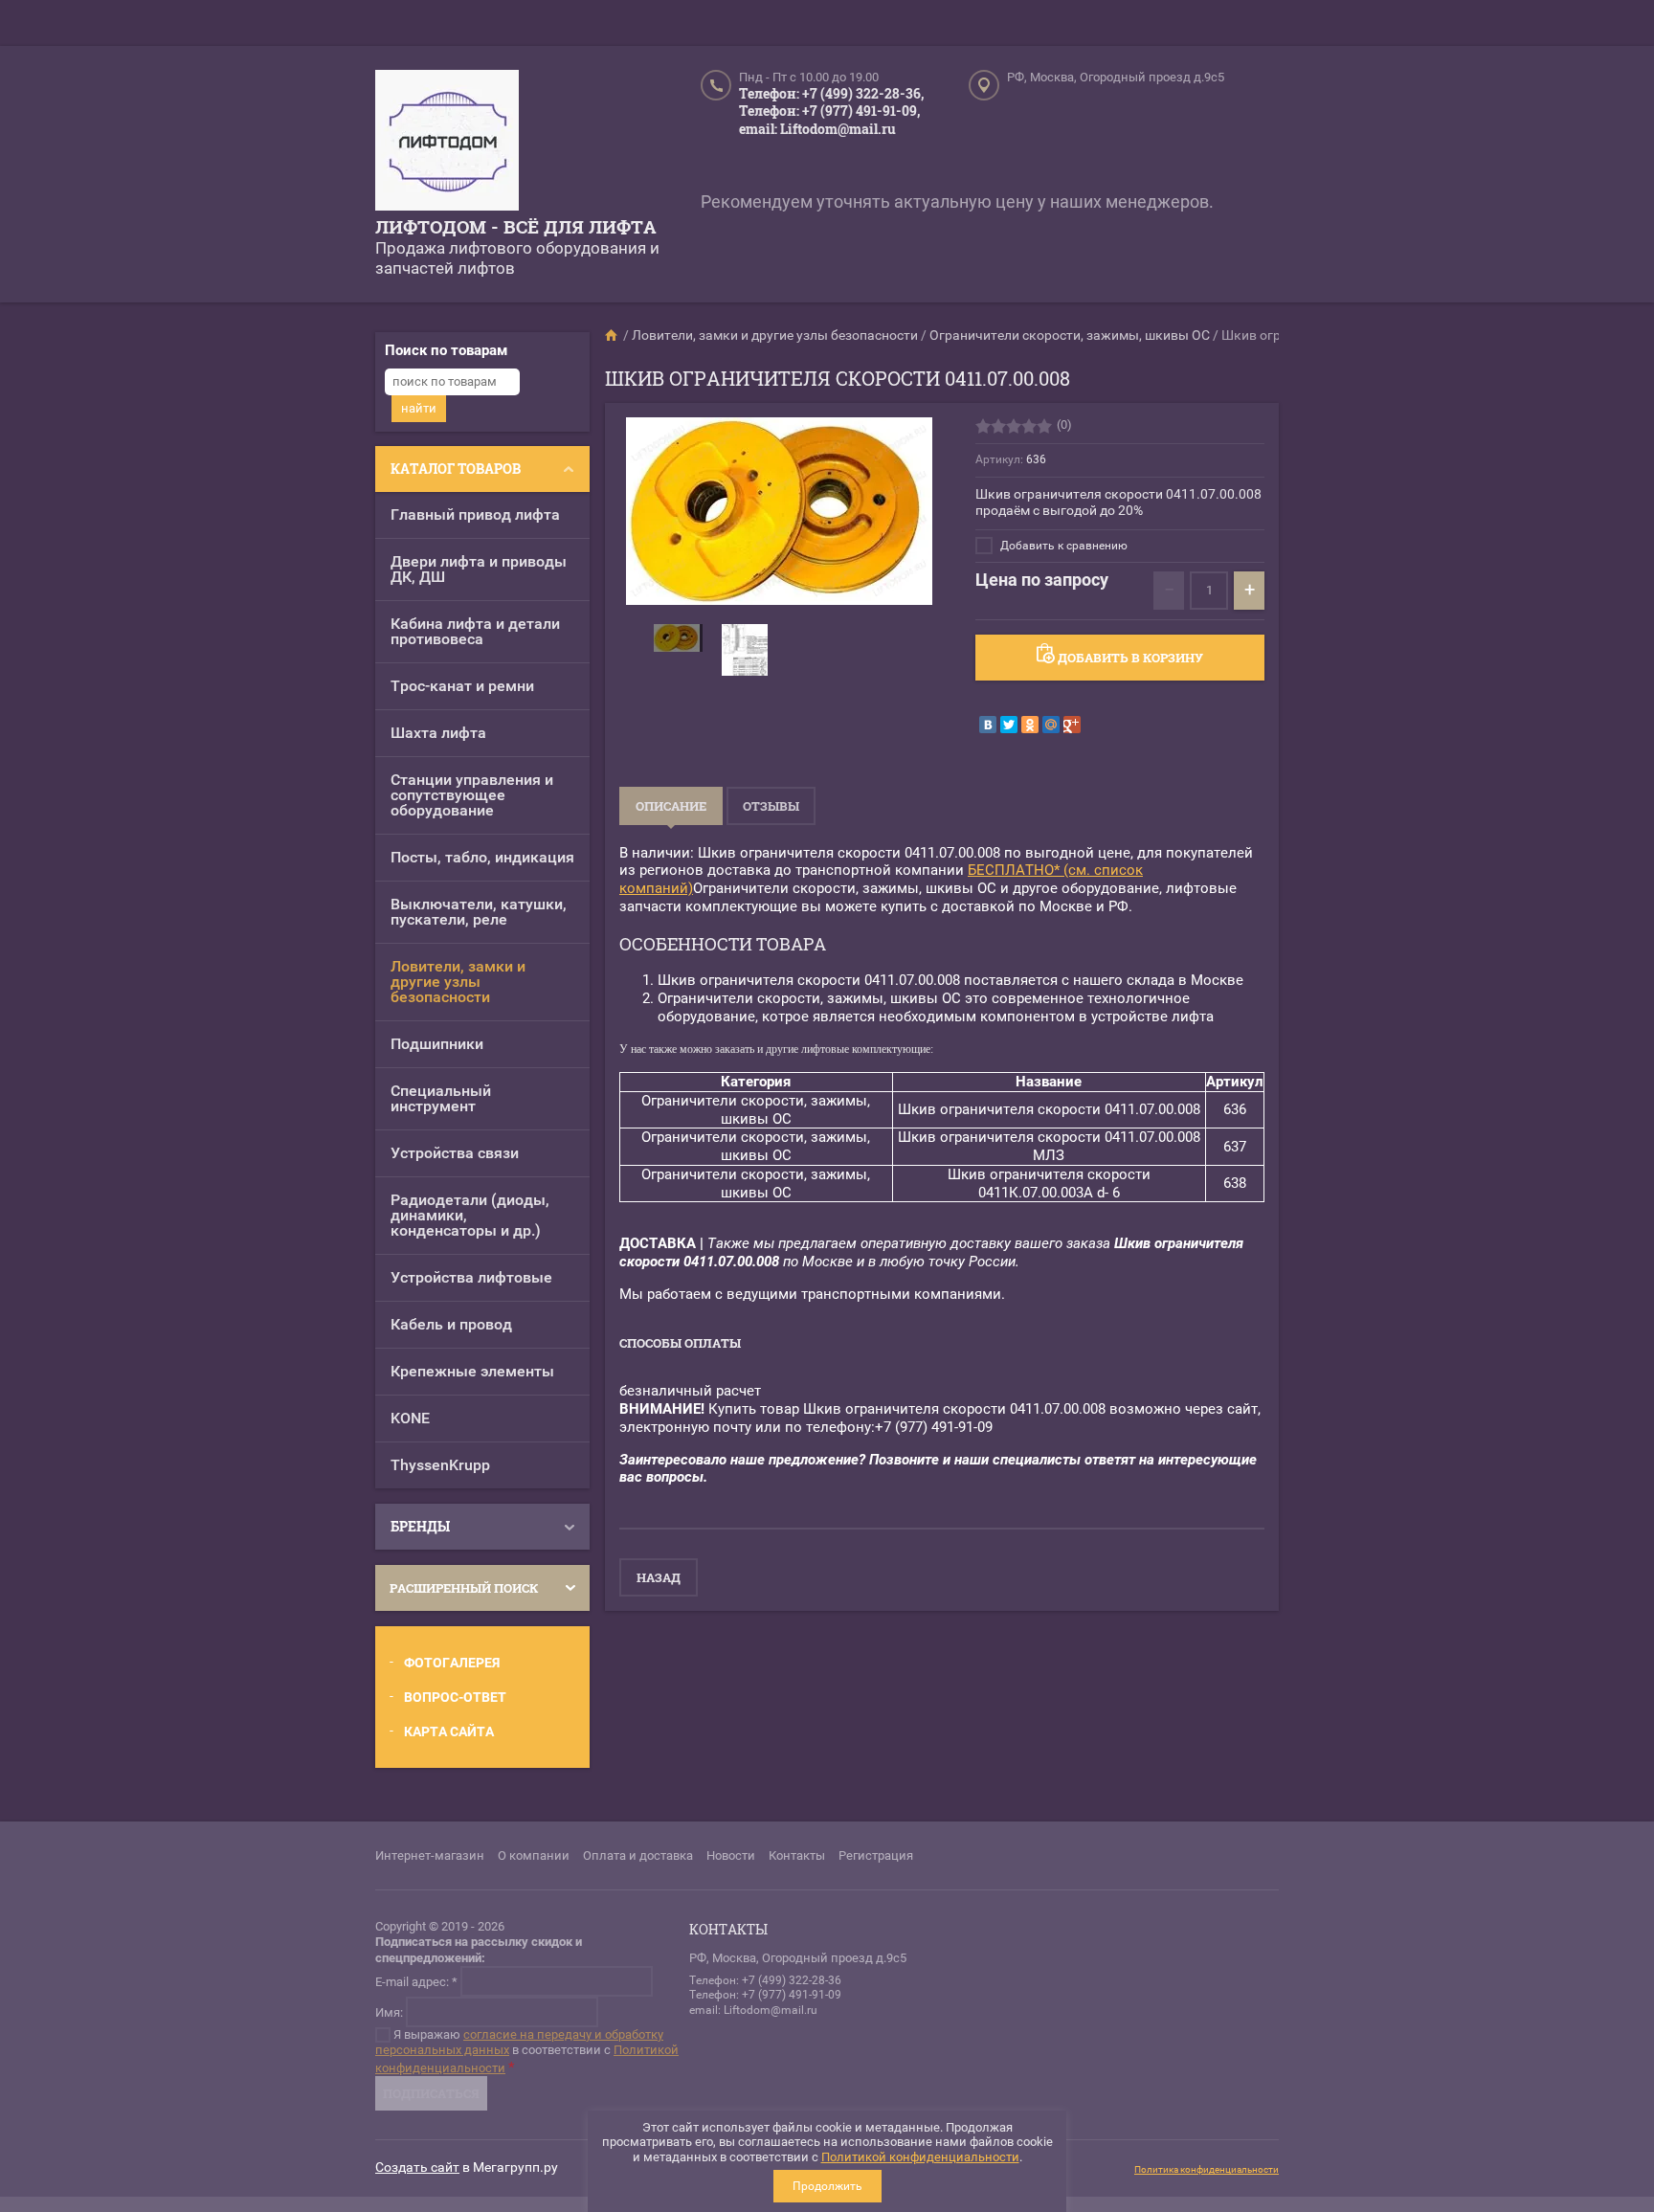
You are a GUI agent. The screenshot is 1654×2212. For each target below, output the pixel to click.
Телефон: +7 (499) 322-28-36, (831, 93)
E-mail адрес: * (416, 1981)
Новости (731, 1855)
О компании (534, 1855)
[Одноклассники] (1030, 725)
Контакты (797, 1855)
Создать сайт (417, 2167)
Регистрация (876, 1855)
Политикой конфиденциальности (920, 2157)
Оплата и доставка (638, 1855)
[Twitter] (1009, 725)
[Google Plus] (1072, 725)
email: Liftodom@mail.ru (817, 129)
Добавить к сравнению (1062, 546)
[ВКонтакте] (988, 725)
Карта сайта (449, 1732)
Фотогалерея (452, 1663)
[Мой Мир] (1051, 725)
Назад (659, 1577)
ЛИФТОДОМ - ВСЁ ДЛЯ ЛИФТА (516, 226)
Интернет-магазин (430, 1855)
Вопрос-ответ (455, 1697)
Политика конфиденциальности (1207, 2169)
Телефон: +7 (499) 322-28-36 (765, 1980)
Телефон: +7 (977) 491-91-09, (829, 111)
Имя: (389, 2011)
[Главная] (613, 335)
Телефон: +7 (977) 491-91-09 (765, 1995)
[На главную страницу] (447, 143)
